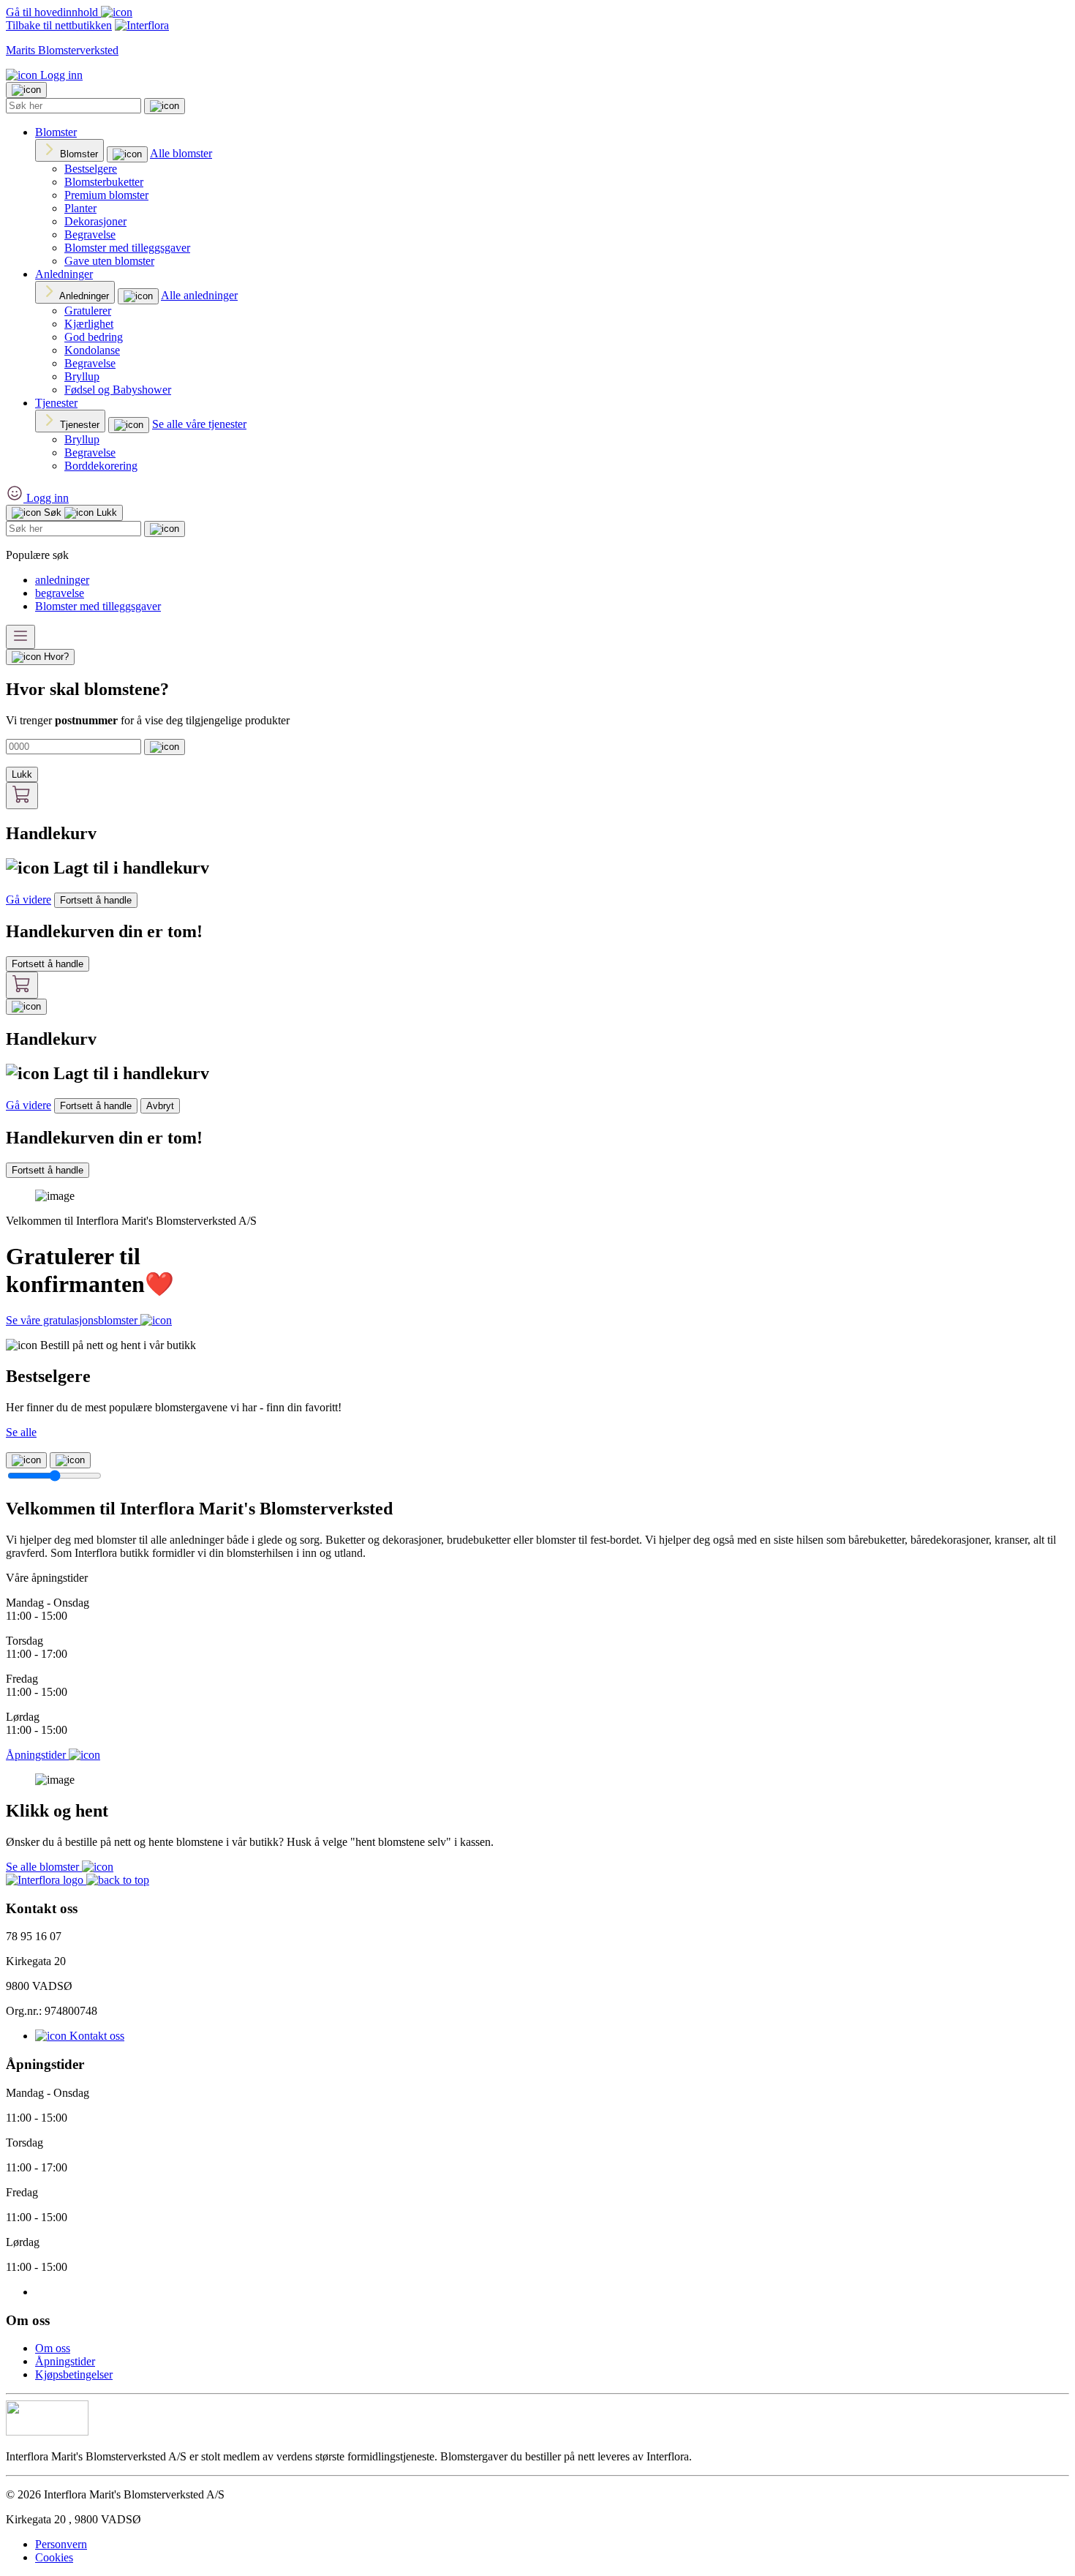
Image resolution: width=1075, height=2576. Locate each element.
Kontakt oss (95, 2036)
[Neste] (70, 1460)
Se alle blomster (44, 1867)
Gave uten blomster (109, 261)
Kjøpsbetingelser (74, 2374)
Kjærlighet (89, 324)
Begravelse (90, 234)
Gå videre (29, 900)
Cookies (54, 2557)
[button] (118, 1880)
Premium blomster (106, 195)
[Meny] (20, 637)
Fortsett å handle (96, 900)
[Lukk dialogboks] (26, 1007)
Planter (80, 208)
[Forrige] (26, 1460)
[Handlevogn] (22, 796)
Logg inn (60, 75)
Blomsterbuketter (104, 182)
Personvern (61, 2544)
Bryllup (82, 376)
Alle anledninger (199, 295)
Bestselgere (91, 169)
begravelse (60, 593)
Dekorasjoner (95, 221)
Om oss (53, 2348)
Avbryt (160, 1106)
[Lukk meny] (26, 90)
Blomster (56, 132)
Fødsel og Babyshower (118, 390)
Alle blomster (181, 153)
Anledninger (64, 274)
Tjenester (56, 403)
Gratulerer (88, 311)
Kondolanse (92, 350)
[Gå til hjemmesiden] (46, 1880)
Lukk (22, 774)
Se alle (21, 1432)
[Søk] (165, 106)
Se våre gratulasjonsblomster (73, 1320)
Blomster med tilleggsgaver (127, 248)
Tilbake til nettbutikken (59, 25)
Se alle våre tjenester (199, 424)
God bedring (94, 337)
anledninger (62, 580)
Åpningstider (65, 2361)
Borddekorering (101, 466)
